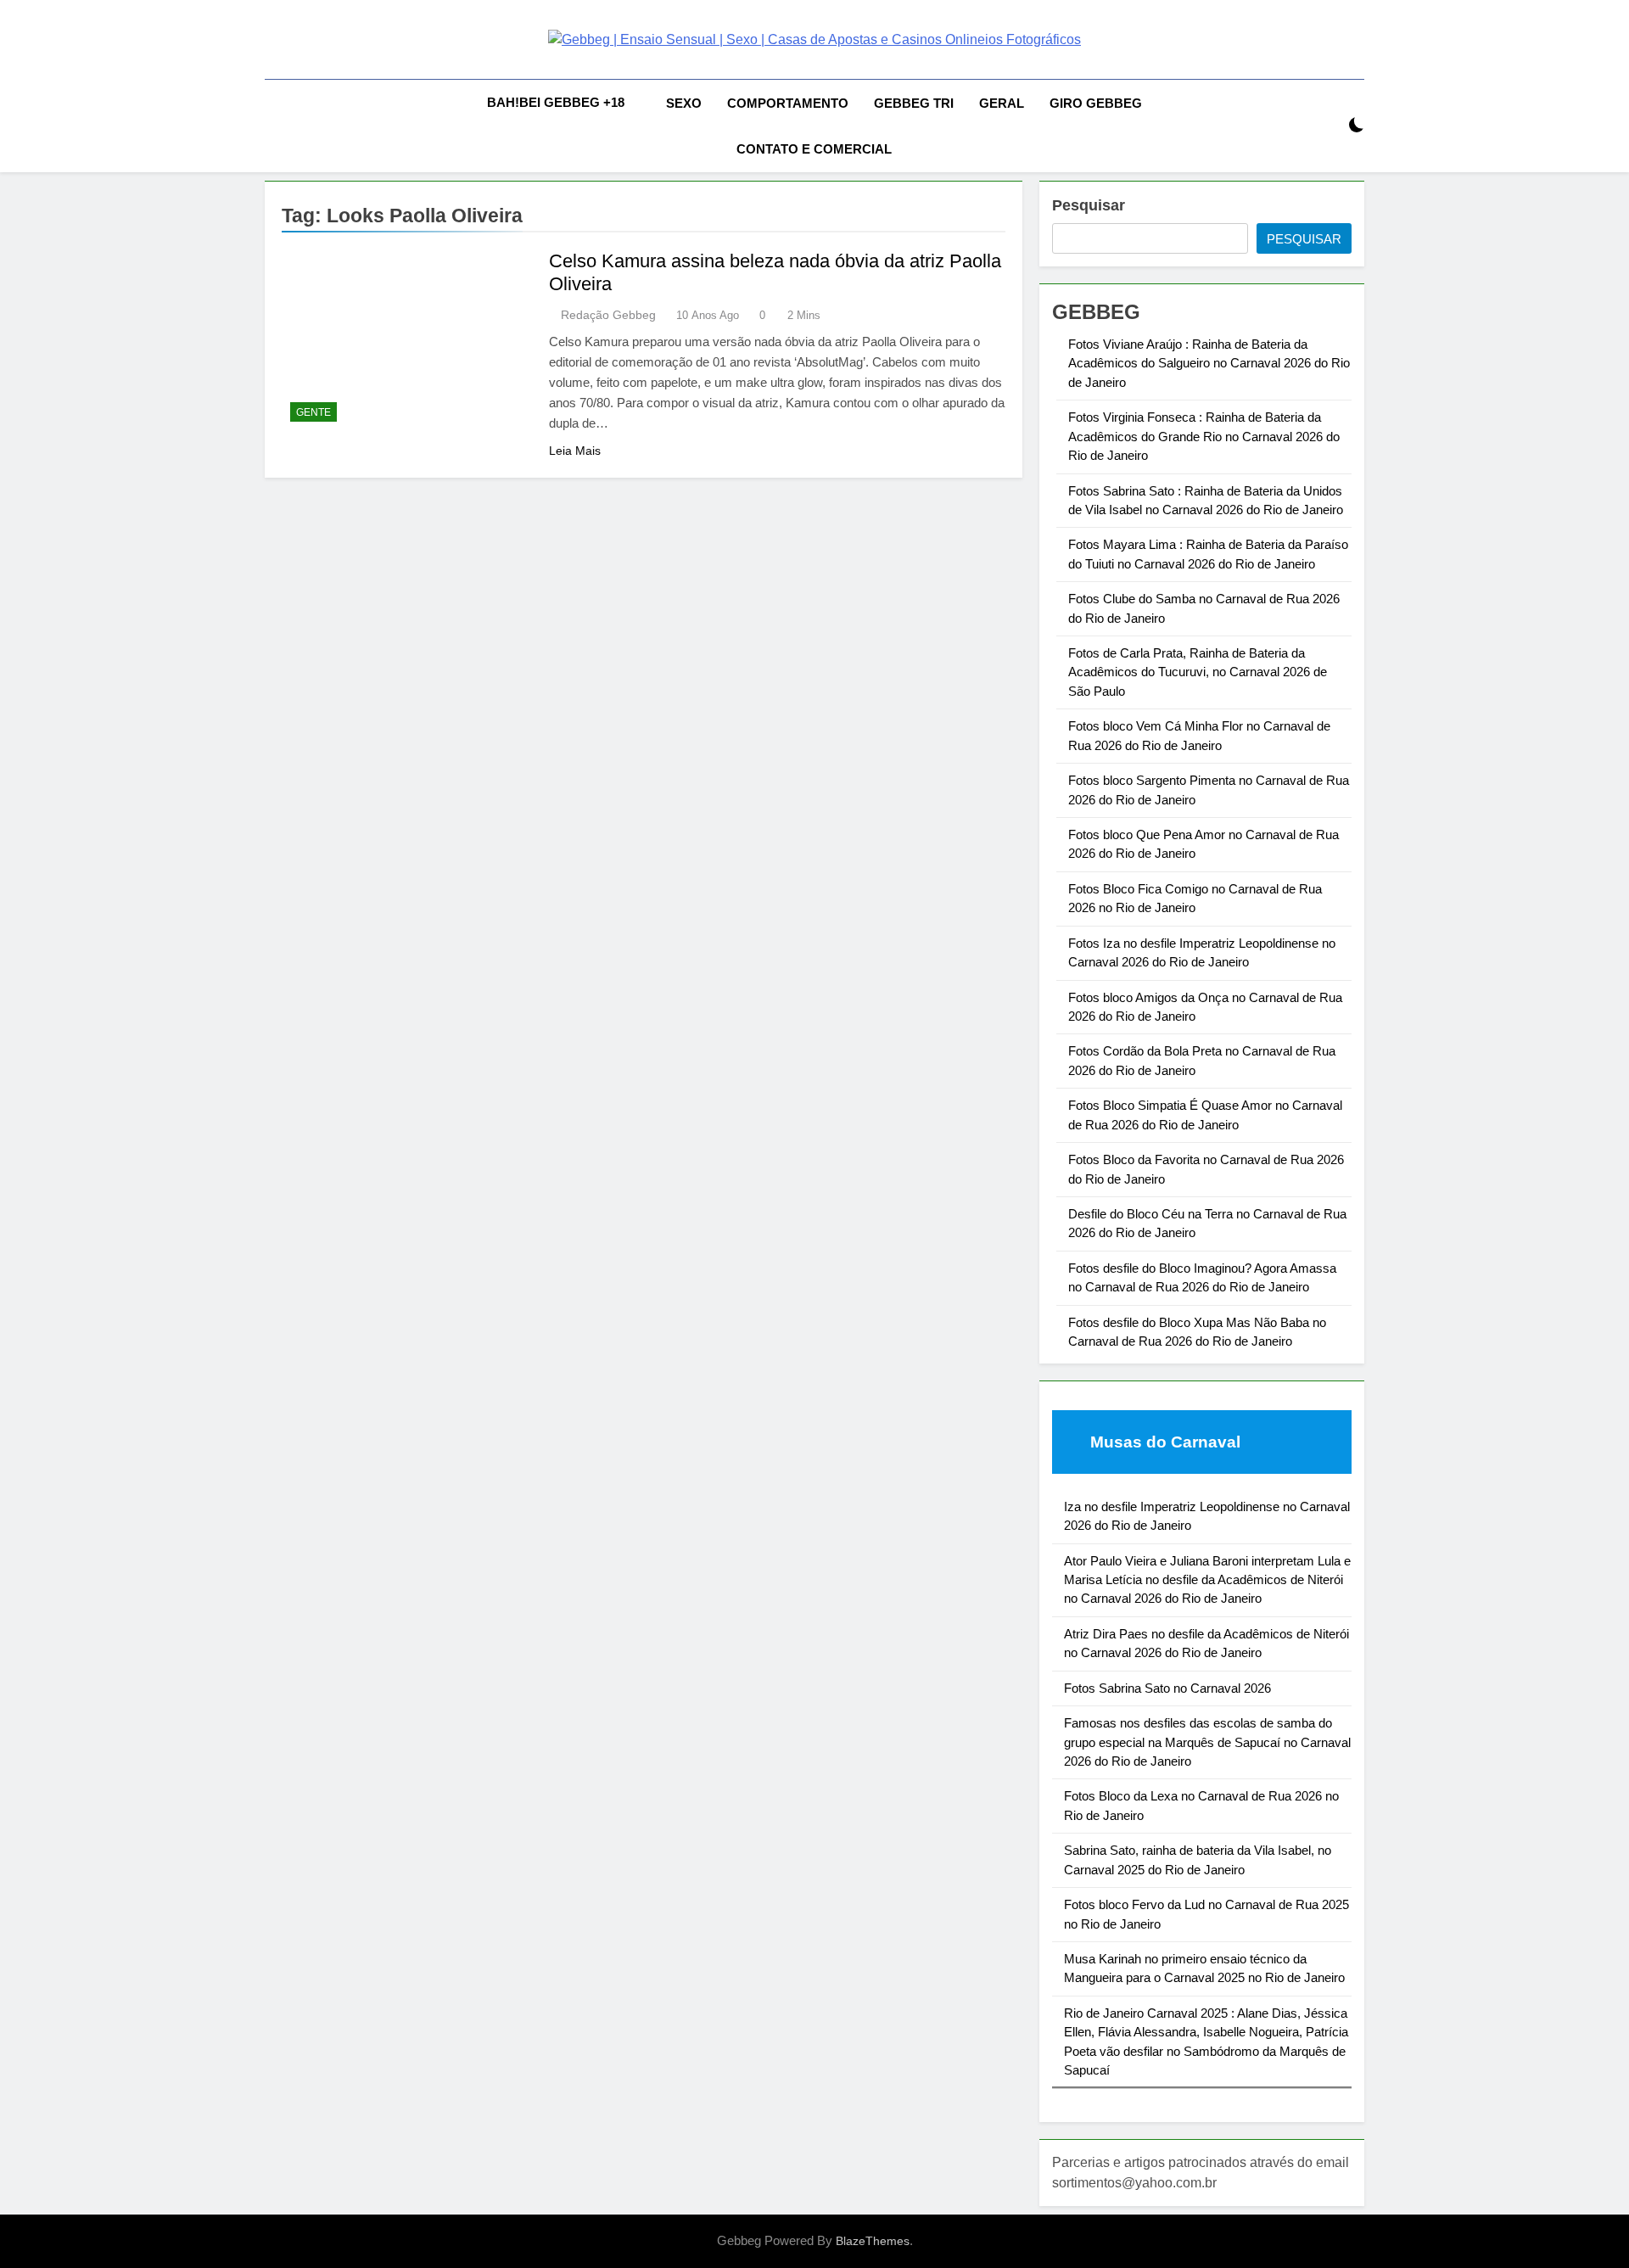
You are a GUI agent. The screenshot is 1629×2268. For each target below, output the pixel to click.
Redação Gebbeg (608, 315)
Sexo (684, 103)
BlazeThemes (873, 2241)
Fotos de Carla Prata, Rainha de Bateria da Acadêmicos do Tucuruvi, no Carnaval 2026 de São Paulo (1198, 672)
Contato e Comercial (814, 149)
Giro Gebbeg (1096, 103)
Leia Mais (575, 451)
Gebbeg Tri (914, 103)
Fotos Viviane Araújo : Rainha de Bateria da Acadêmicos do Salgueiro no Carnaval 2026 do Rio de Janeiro (1209, 363)
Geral (1002, 103)
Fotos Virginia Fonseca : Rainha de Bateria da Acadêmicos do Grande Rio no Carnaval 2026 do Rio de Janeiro (1204, 436)
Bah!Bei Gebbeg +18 (556, 102)
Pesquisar (1089, 205)
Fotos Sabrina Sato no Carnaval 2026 (1167, 1688)
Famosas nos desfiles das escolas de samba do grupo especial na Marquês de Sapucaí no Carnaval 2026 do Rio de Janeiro (1207, 1742)
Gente (313, 412)
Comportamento (788, 103)
